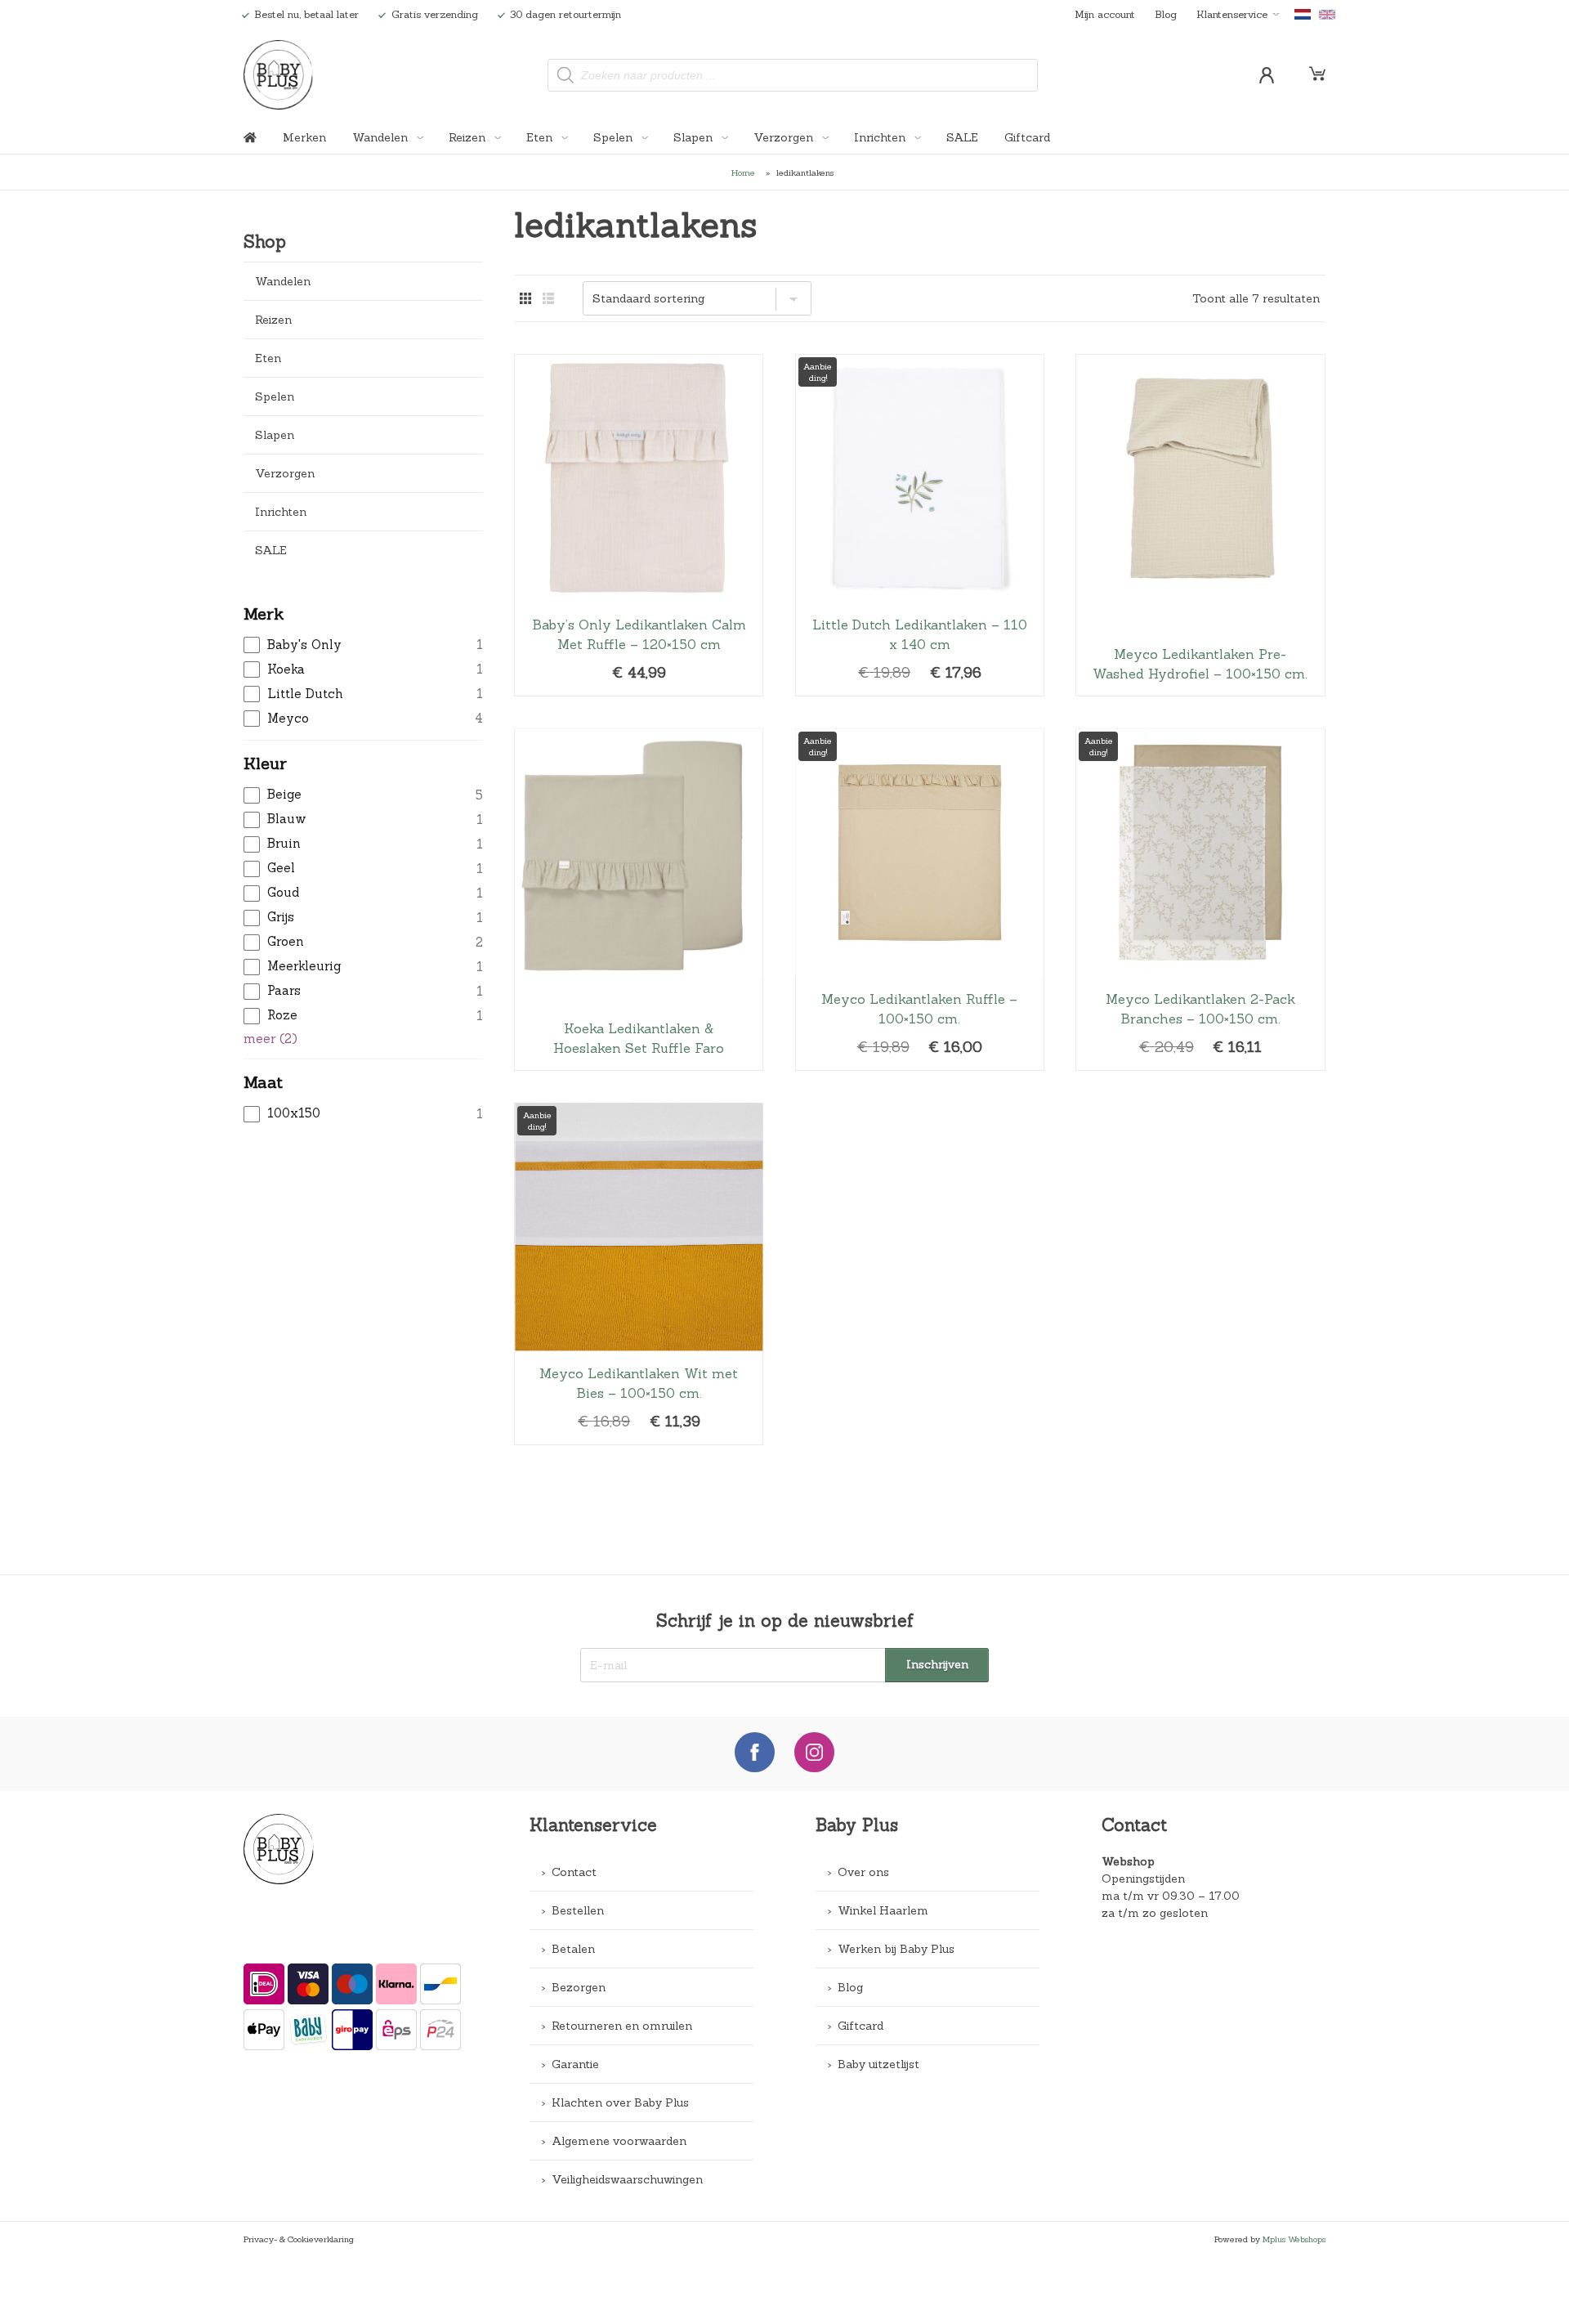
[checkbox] (363, 645)
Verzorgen (785, 137)
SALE (962, 137)
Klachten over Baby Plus (620, 2102)
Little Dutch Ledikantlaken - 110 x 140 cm (920, 526)
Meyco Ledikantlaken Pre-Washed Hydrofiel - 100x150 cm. (1200, 526)
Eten (541, 137)
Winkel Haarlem (883, 1910)
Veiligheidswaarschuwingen (627, 2179)
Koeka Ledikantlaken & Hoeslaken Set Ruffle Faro (639, 900)
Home (743, 172)
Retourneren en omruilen (622, 2026)
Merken (304, 137)
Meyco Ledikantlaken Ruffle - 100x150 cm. (920, 900)
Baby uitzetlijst (878, 2064)
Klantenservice (1232, 14)
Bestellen (578, 1910)
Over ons (863, 1872)
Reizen (469, 137)
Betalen (573, 1949)
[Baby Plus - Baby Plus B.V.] (279, 75)
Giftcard (1027, 137)
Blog (1166, 14)
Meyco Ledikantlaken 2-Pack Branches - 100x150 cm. (1200, 900)
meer (270, 1039)
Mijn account (1105, 14)
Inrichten (881, 137)
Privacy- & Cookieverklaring (299, 2239)
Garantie (575, 2064)
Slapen (695, 137)
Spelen (615, 137)
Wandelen (382, 137)
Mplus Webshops (1294, 2239)
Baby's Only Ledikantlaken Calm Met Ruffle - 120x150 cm (639, 526)
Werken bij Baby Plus (896, 1949)
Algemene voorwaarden (619, 2141)
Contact (574, 1872)
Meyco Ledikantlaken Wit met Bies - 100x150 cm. (639, 1274)
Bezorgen (579, 1987)
